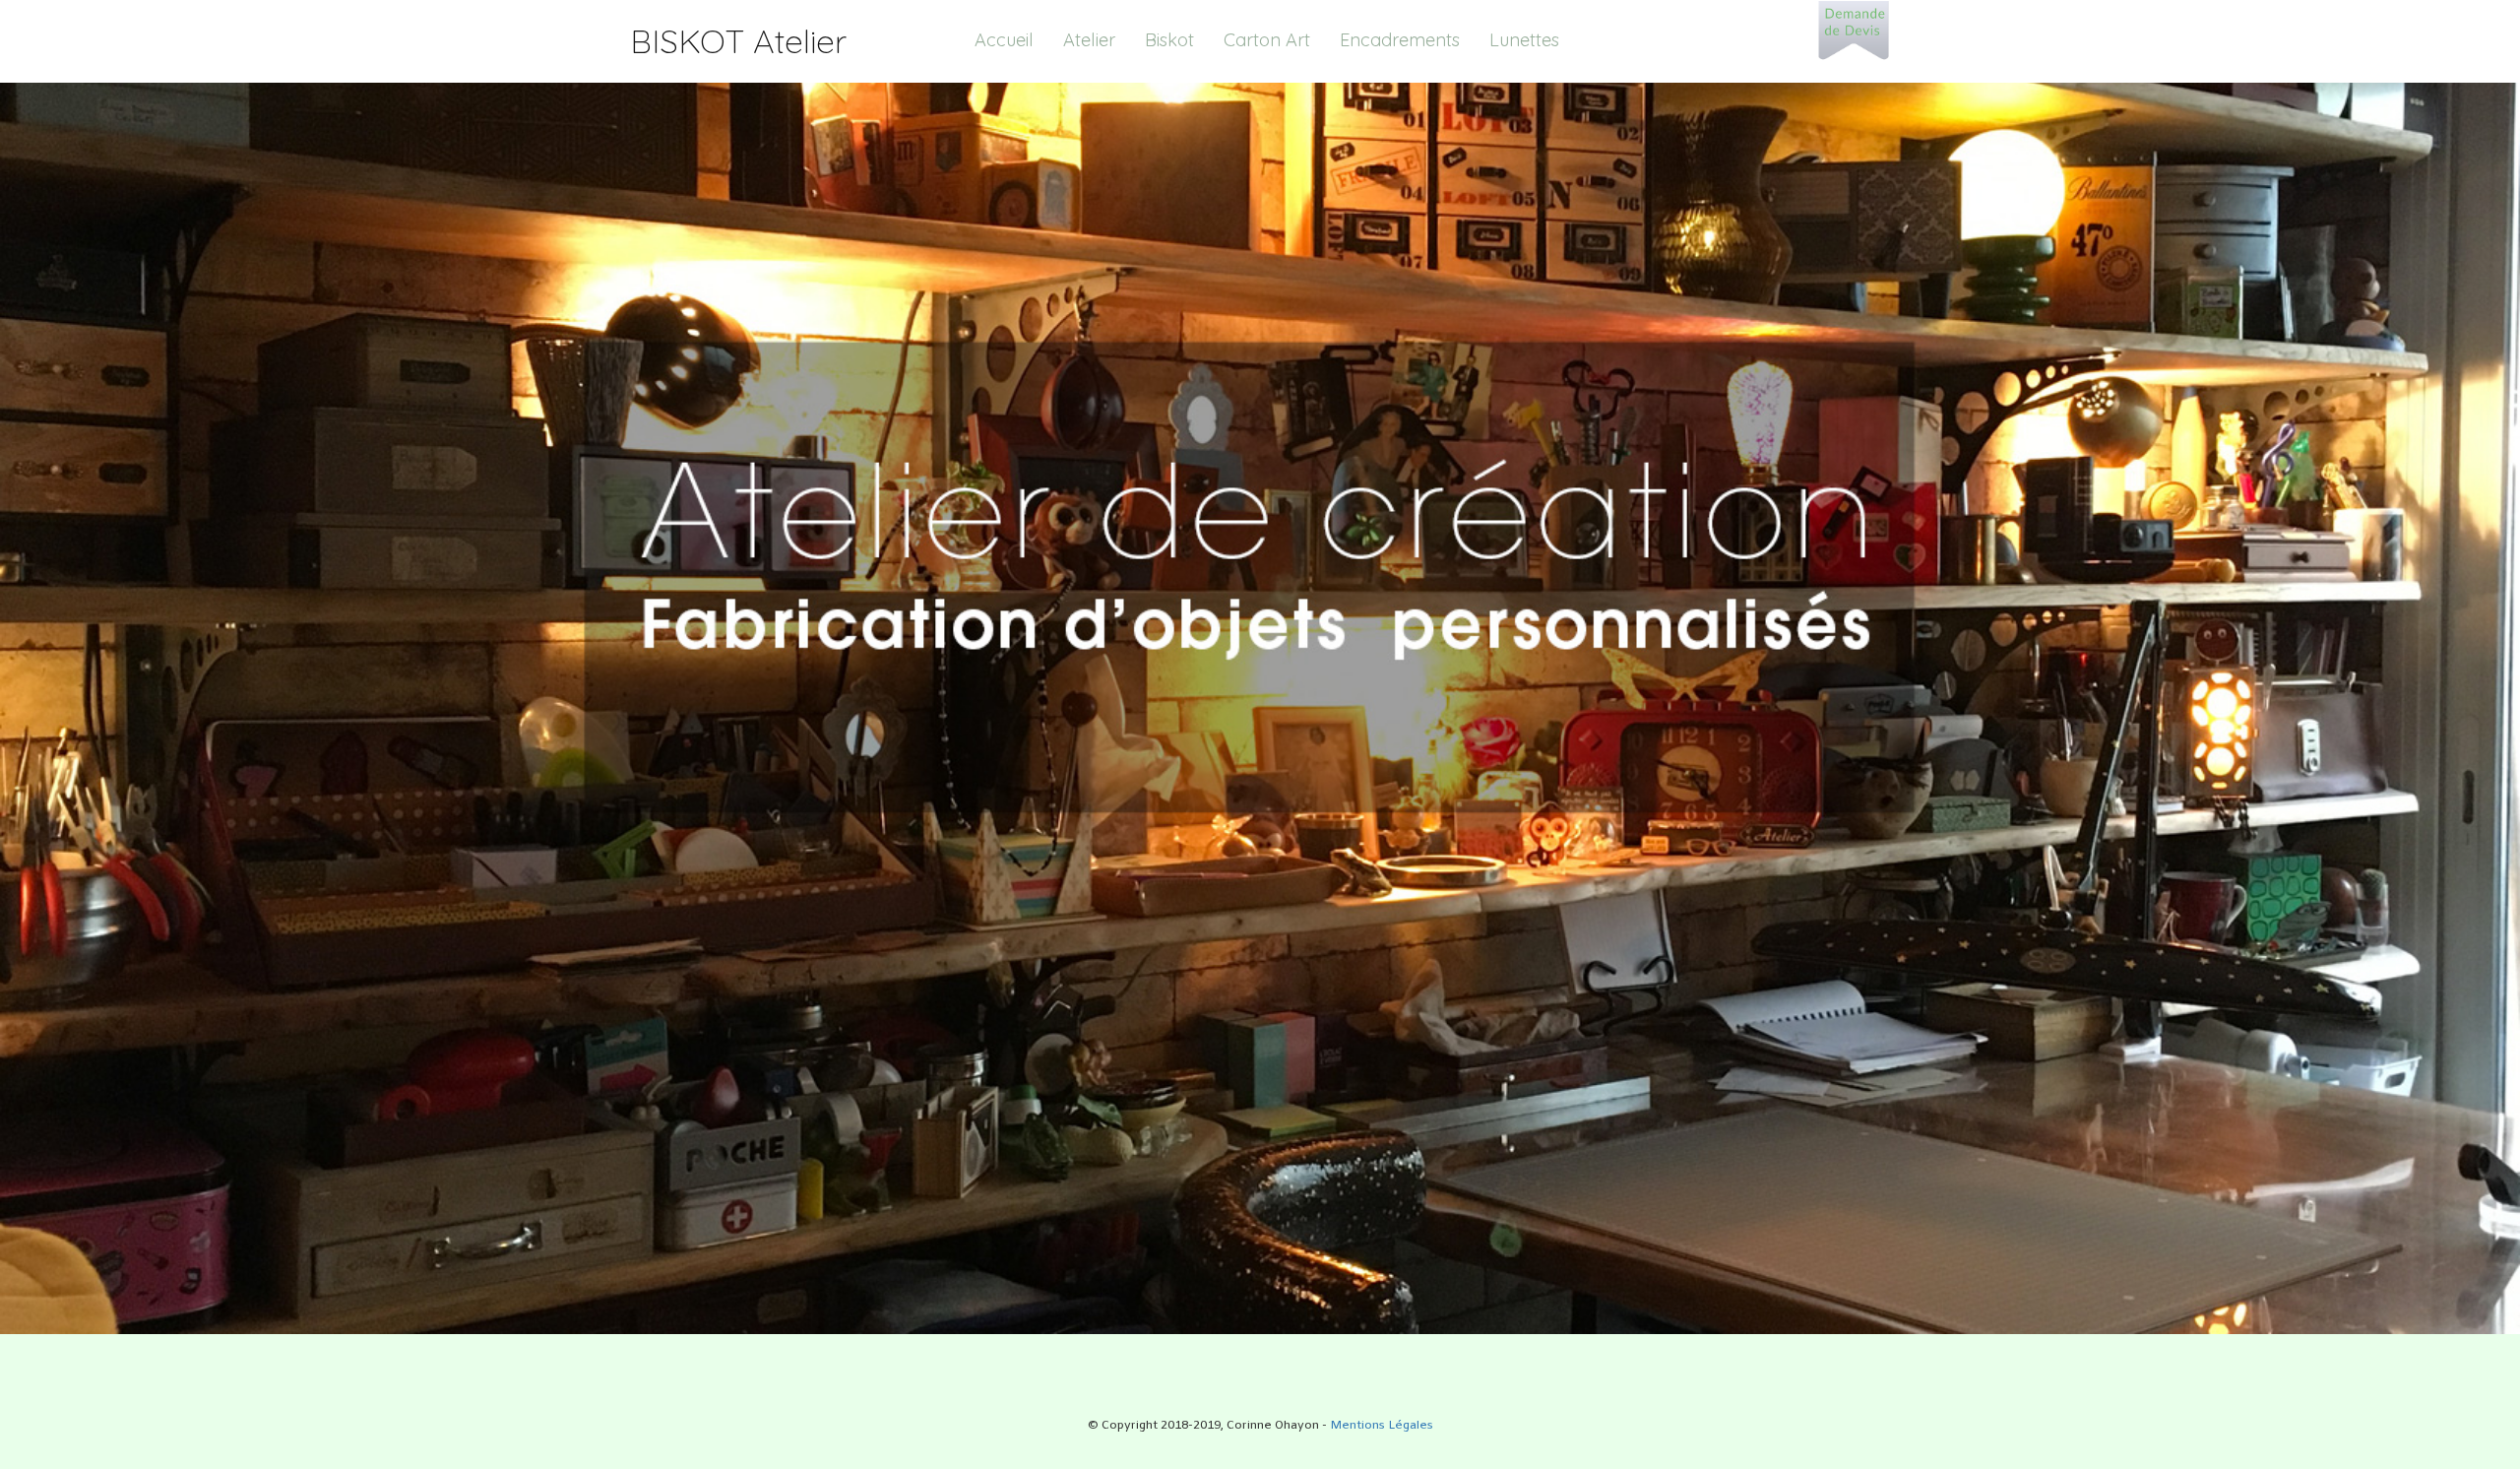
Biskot (1169, 40)
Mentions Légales (1382, 1426)
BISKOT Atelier (738, 40)
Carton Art (1267, 40)
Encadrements (1400, 40)
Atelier (1089, 40)
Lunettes (1524, 40)
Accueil (1004, 40)
